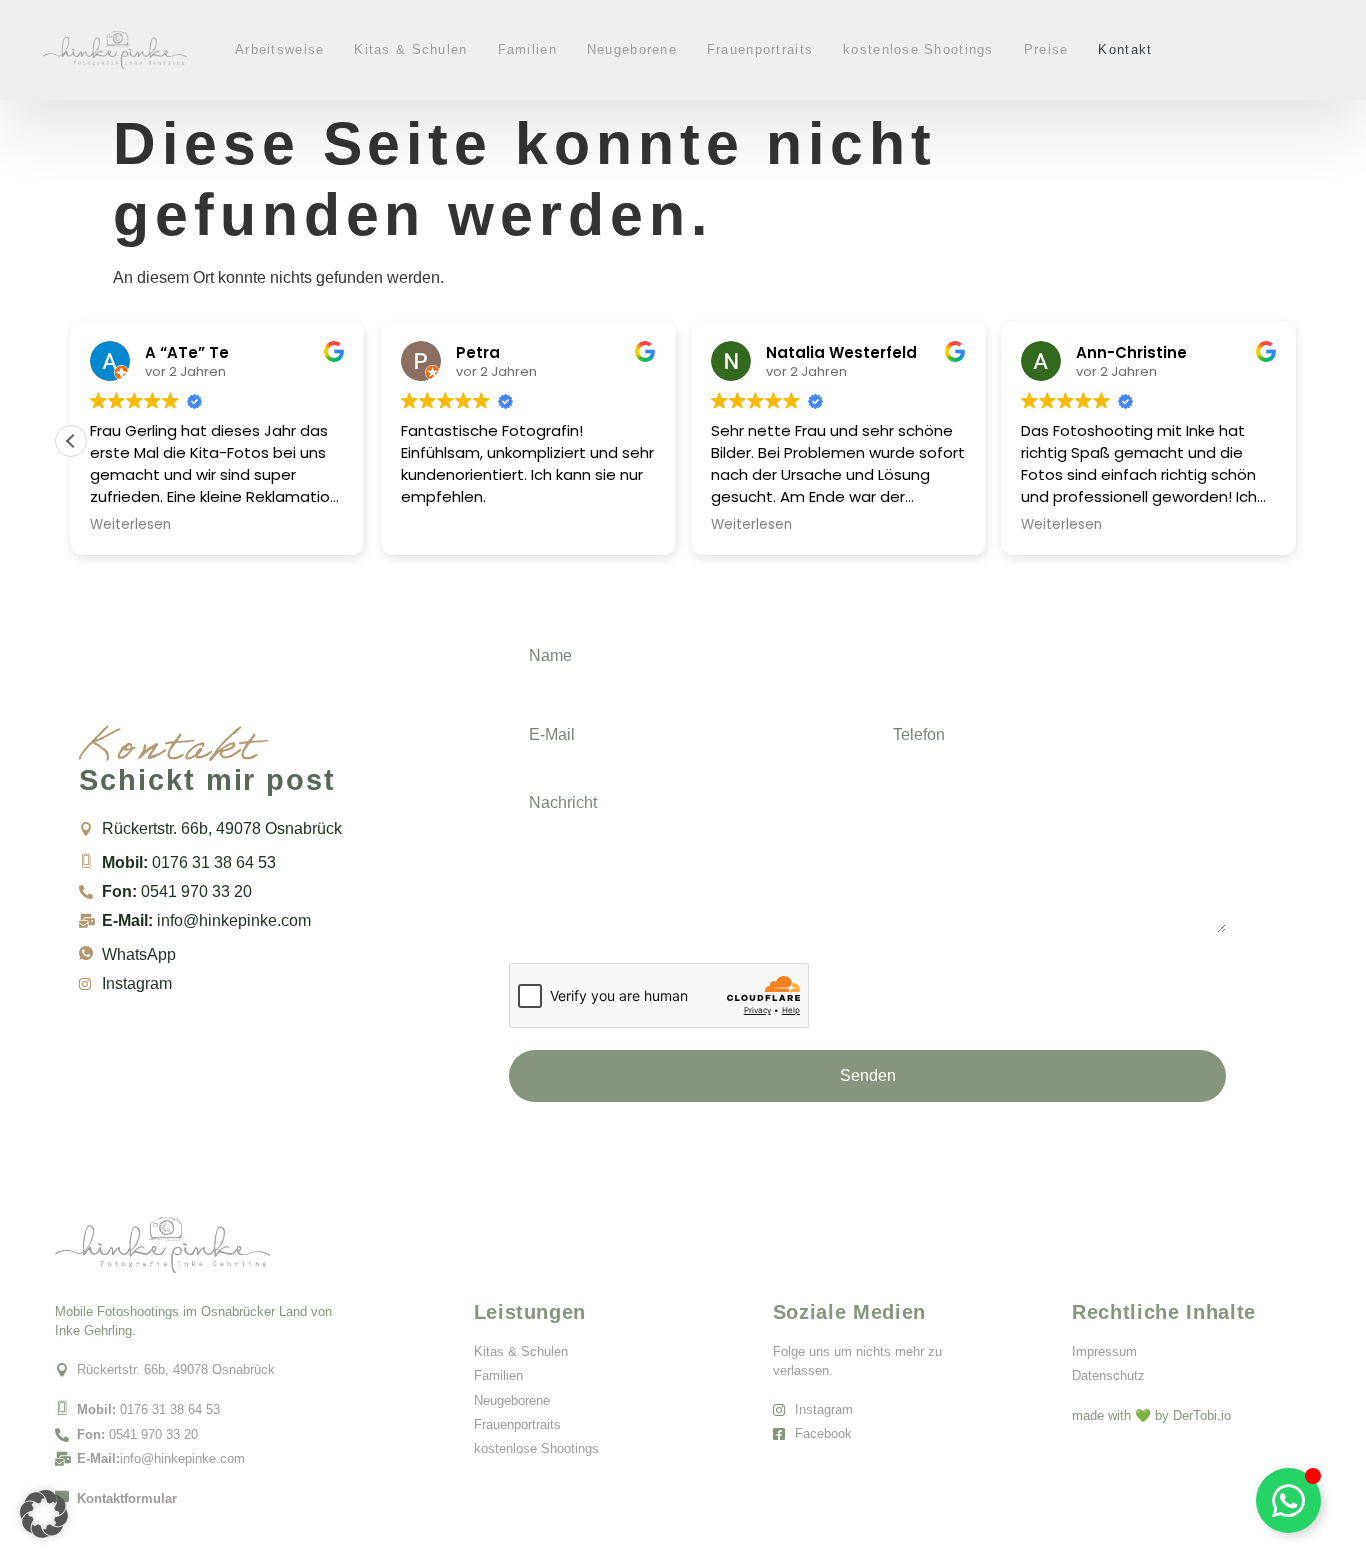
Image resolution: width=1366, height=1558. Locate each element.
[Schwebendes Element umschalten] (1288, 1500)
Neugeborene (632, 49)
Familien (527, 49)
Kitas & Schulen (410, 49)
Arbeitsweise (279, 49)
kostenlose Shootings (918, 49)
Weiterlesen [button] (130, 525)
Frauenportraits (760, 49)
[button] (71, 441)
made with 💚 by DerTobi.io (1151, 1415)
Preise (1046, 49)
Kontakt (1125, 49)
